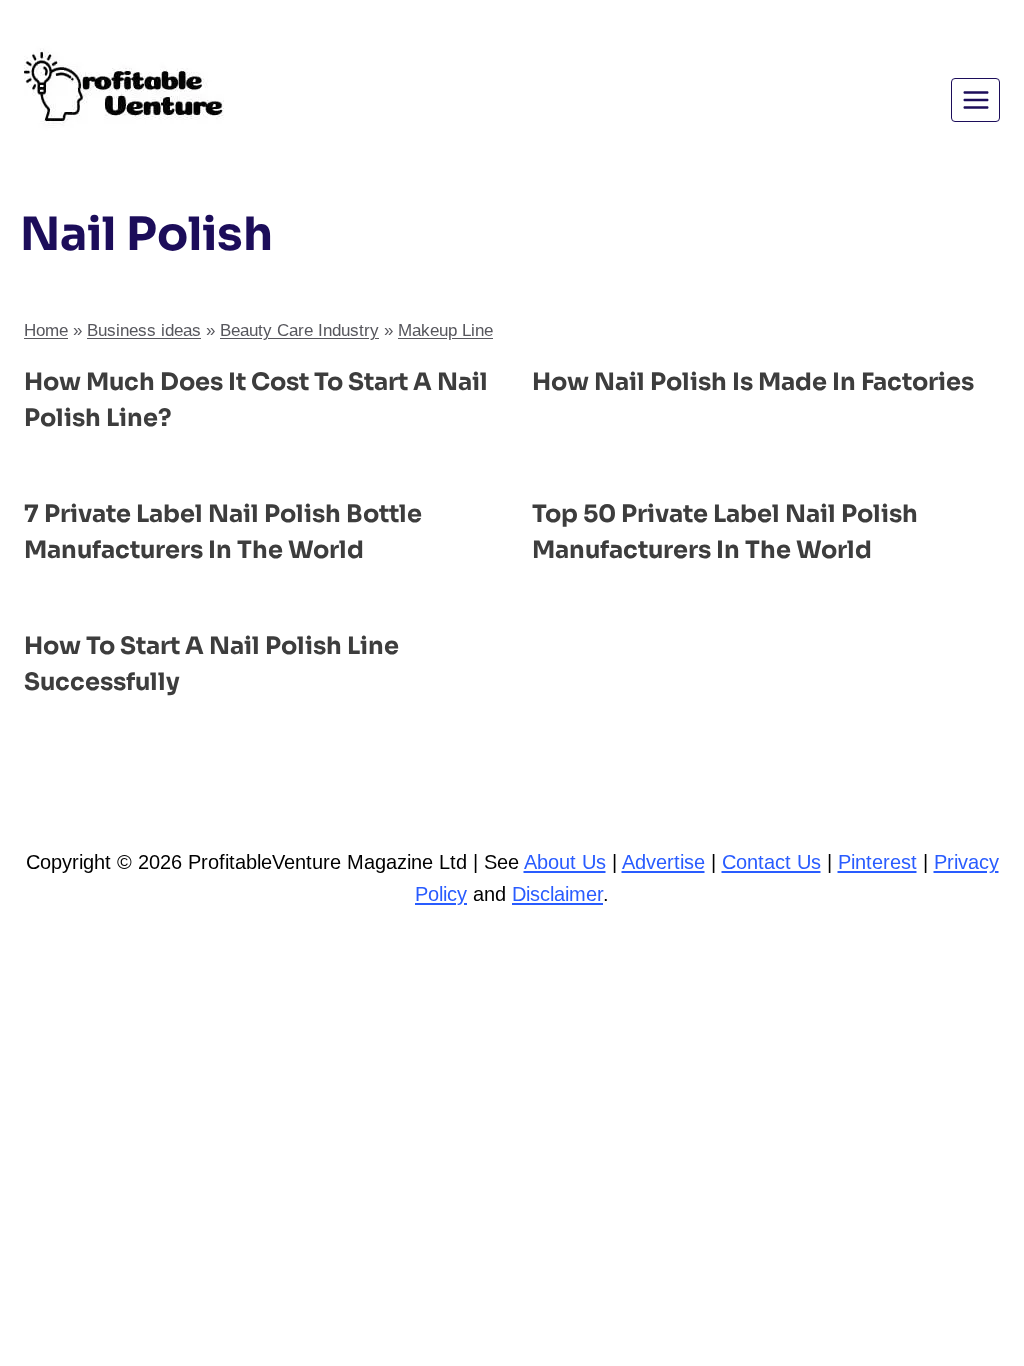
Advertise (663, 862)
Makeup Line (445, 330)
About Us (565, 862)
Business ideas (144, 330)
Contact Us (771, 862)
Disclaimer (557, 894)
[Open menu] (975, 99)
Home (46, 330)
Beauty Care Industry (299, 330)
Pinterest (877, 862)
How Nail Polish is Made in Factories (753, 382)
